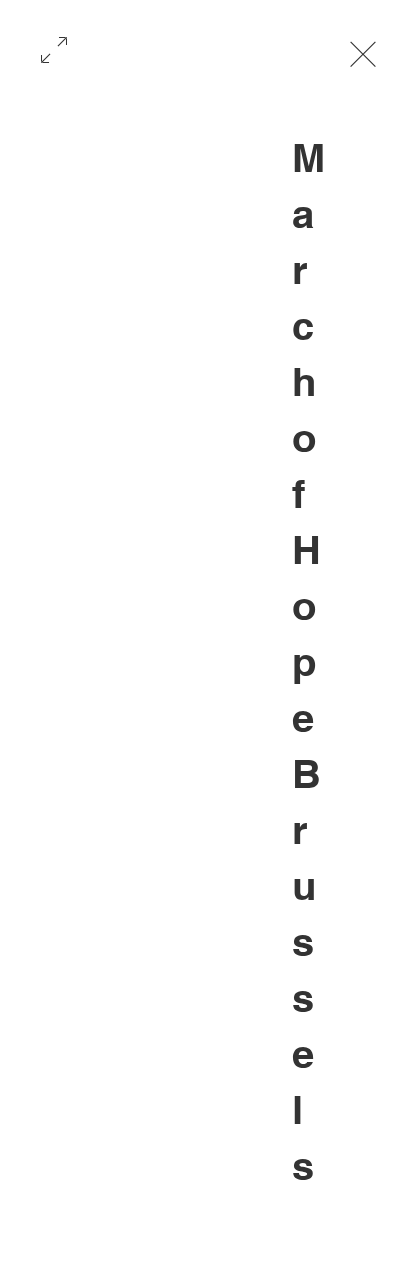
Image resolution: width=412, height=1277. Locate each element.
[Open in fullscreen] (54, 48)
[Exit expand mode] (363, 52)
